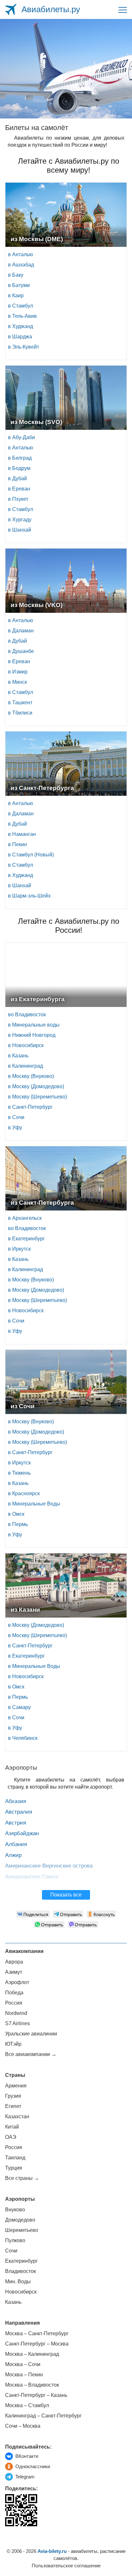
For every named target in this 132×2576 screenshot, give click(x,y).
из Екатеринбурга (38, 999)
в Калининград (25, 1066)
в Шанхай (20, 530)
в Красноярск (24, 1493)
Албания (16, 1844)
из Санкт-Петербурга (42, 788)
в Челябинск (23, 1738)
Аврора (14, 1962)
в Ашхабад (21, 265)
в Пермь (18, 1524)
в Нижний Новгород (32, 1035)
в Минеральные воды (34, 1025)
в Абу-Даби (21, 437)
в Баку (16, 275)
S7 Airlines (17, 2023)
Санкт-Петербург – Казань (36, 2395)
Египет (13, 2106)
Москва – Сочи (23, 2364)
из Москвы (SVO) (36, 422)
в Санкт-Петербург (30, 1107)
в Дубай (17, 478)
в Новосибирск (26, 1045)
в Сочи (16, 1117)
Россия (14, 2003)
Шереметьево (22, 2230)
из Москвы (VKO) (37, 605)
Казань (13, 2302)
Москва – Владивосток (32, 2385)
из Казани (25, 1610)
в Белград (20, 458)
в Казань (18, 1056)
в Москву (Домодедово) (36, 1086)
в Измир (18, 672)
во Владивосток (27, 1015)
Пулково (15, 2240)
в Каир (16, 295)
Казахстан (17, 2116)
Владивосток (21, 2271)
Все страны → (22, 2178)
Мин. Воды (18, 2281)
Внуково (15, 2210)
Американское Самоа (32, 1877)
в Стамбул (21, 306)
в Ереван (19, 489)
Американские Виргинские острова (49, 1866)
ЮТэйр (13, 2044)
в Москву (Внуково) (31, 1076)
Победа (14, 1993)
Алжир (13, 1855)
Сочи (11, 2251)
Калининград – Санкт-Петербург (43, 2416)
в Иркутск (19, 1249)
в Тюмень (19, 1473)
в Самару (19, 1707)
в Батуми (19, 285)
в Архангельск (25, 1218)
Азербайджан (22, 1833)
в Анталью (21, 254)
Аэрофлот (17, 1982)
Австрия (16, 1823)
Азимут (14, 1972)
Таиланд (15, 2158)
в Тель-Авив (22, 316)
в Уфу (15, 1128)
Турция (14, 2168)
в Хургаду (20, 520)
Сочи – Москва (23, 2426)
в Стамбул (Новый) (31, 855)
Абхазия (16, 1801)
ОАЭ (11, 2137)
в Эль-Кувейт (24, 347)
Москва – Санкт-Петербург (37, 2333)
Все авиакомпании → (31, 2054)
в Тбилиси (20, 713)
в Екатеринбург (26, 1239)
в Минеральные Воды (34, 1504)
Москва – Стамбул (27, 2405)
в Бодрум (19, 468)
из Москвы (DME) (37, 239)
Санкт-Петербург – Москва (37, 2344)
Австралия (19, 1812)
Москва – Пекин (24, 2375)
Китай (12, 2127)
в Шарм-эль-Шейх (29, 896)
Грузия (13, 2096)
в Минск (17, 682)
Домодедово (20, 2220)
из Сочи (23, 1406)
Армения (16, 2086)
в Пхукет (18, 499)
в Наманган (22, 834)
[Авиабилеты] (11, 9)
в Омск (16, 1514)
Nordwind (16, 2013)
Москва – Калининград (32, 2354)
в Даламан (21, 631)
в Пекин (17, 844)
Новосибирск (21, 2292)
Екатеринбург (21, 2261)
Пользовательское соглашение (66, 2566)
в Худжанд (21, 326)
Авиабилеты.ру (51, 9)
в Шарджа (20, 337)
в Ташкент (20, 703)
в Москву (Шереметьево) (37, 1097)
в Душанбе (21, 651)
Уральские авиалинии (31, 2034)
